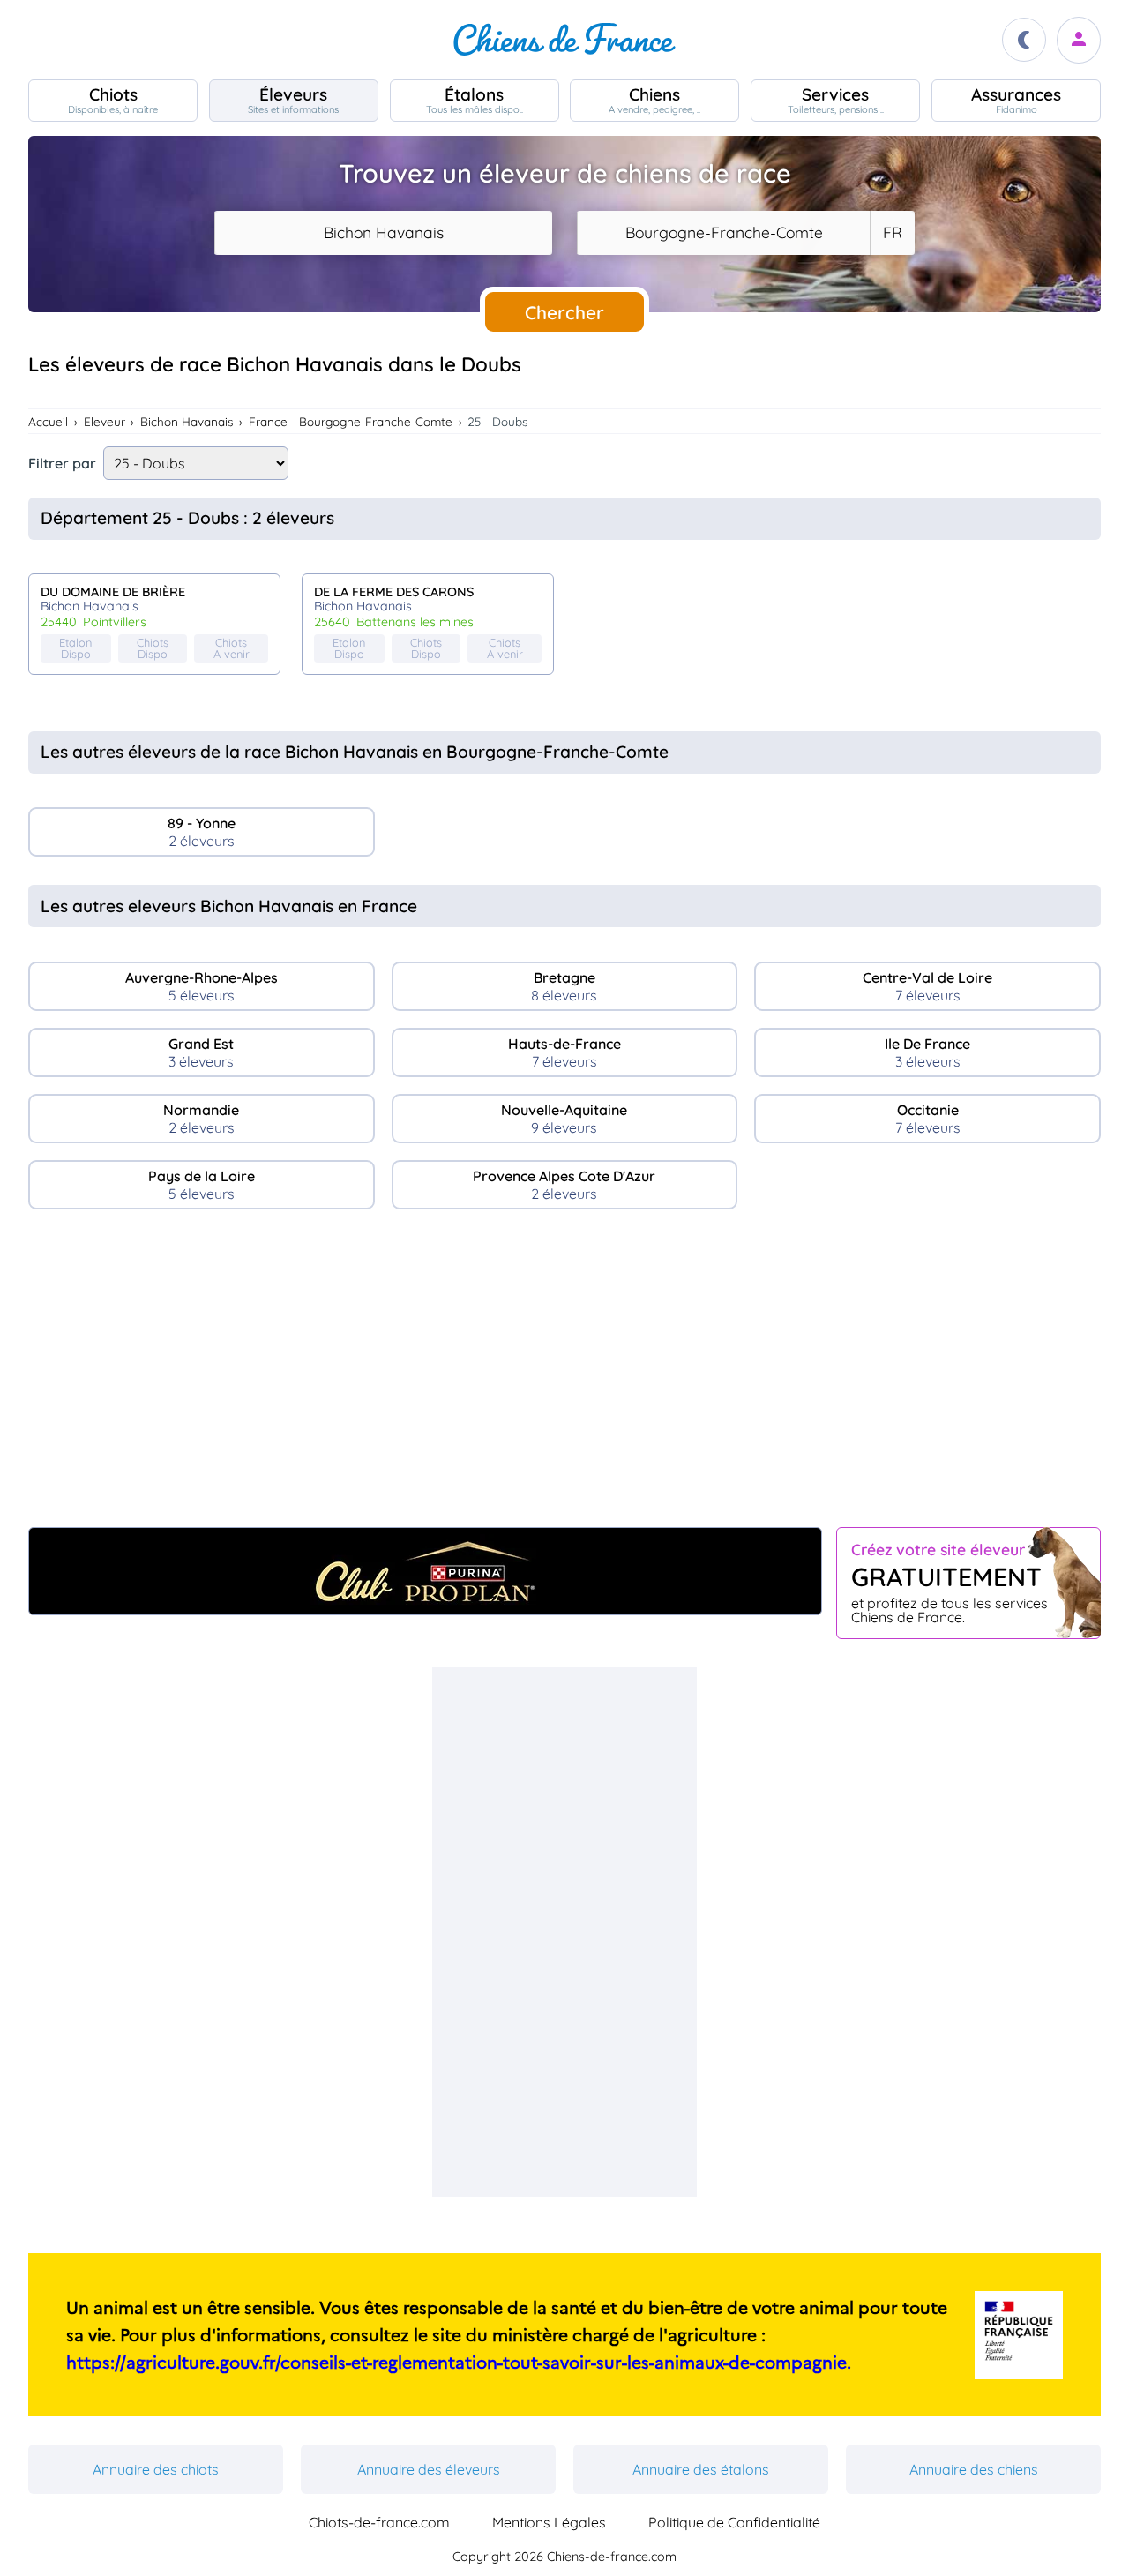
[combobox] (383, 233)
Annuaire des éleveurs (429, 2469)
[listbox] (892, 233)
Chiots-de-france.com (379, 2522)
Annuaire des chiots (156, 2469)
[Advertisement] (564, 1375)
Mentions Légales (549, 2522)
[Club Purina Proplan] (425, 1571)
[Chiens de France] (564, 40)
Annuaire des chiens (974, 2469)
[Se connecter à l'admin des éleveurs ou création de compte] (1079, 40)
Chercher (564, 312)
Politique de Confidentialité (734, 2522)
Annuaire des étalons (701, 2469)
